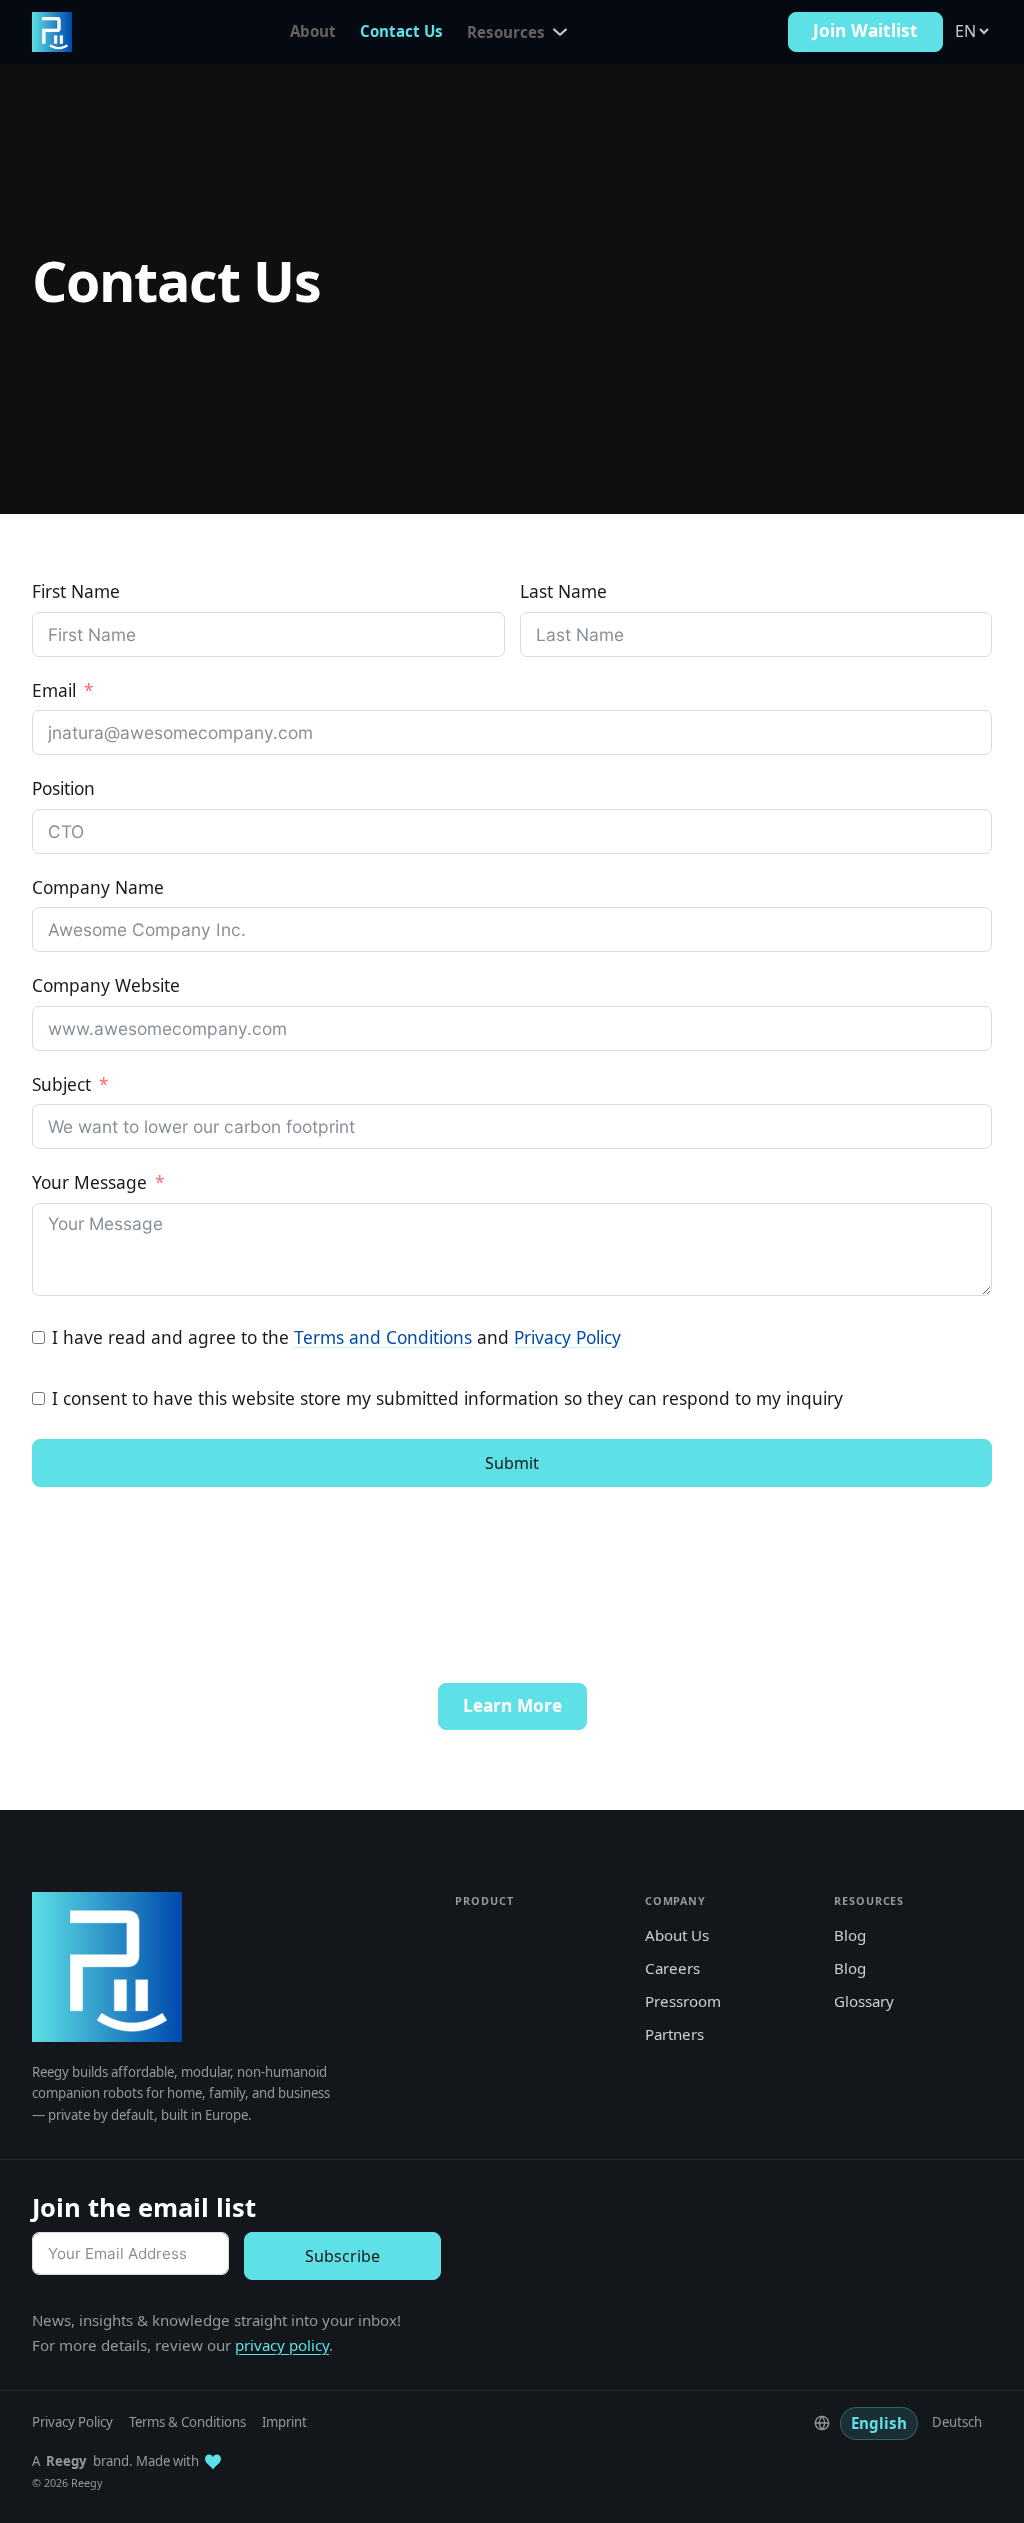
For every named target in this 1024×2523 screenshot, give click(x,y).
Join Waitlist (865, 30)
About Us (677, 1935)
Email (54, 690)
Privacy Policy (567, 1337)
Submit (512, 1463)
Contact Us (401, 31)
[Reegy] (107, 1967)
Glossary (864, 2001)
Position (63, 788)
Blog (850, 1935)
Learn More (512, 1705)
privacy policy (282, 2345)
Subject (61, 1084)
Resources (506, 32)
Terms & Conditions (187, 2422)
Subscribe (342, 2256)
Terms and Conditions (383, 1337)
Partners (674, 2034)
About (313, 31)
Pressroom (683, 2001)
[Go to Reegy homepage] (52, 32)
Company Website (106, 985)
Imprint (284, 2422)
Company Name (98, 887)
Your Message (89, 1182)
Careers (672, 1968)
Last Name (563, 591)
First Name (76, 591)
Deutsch (957, 2422)
